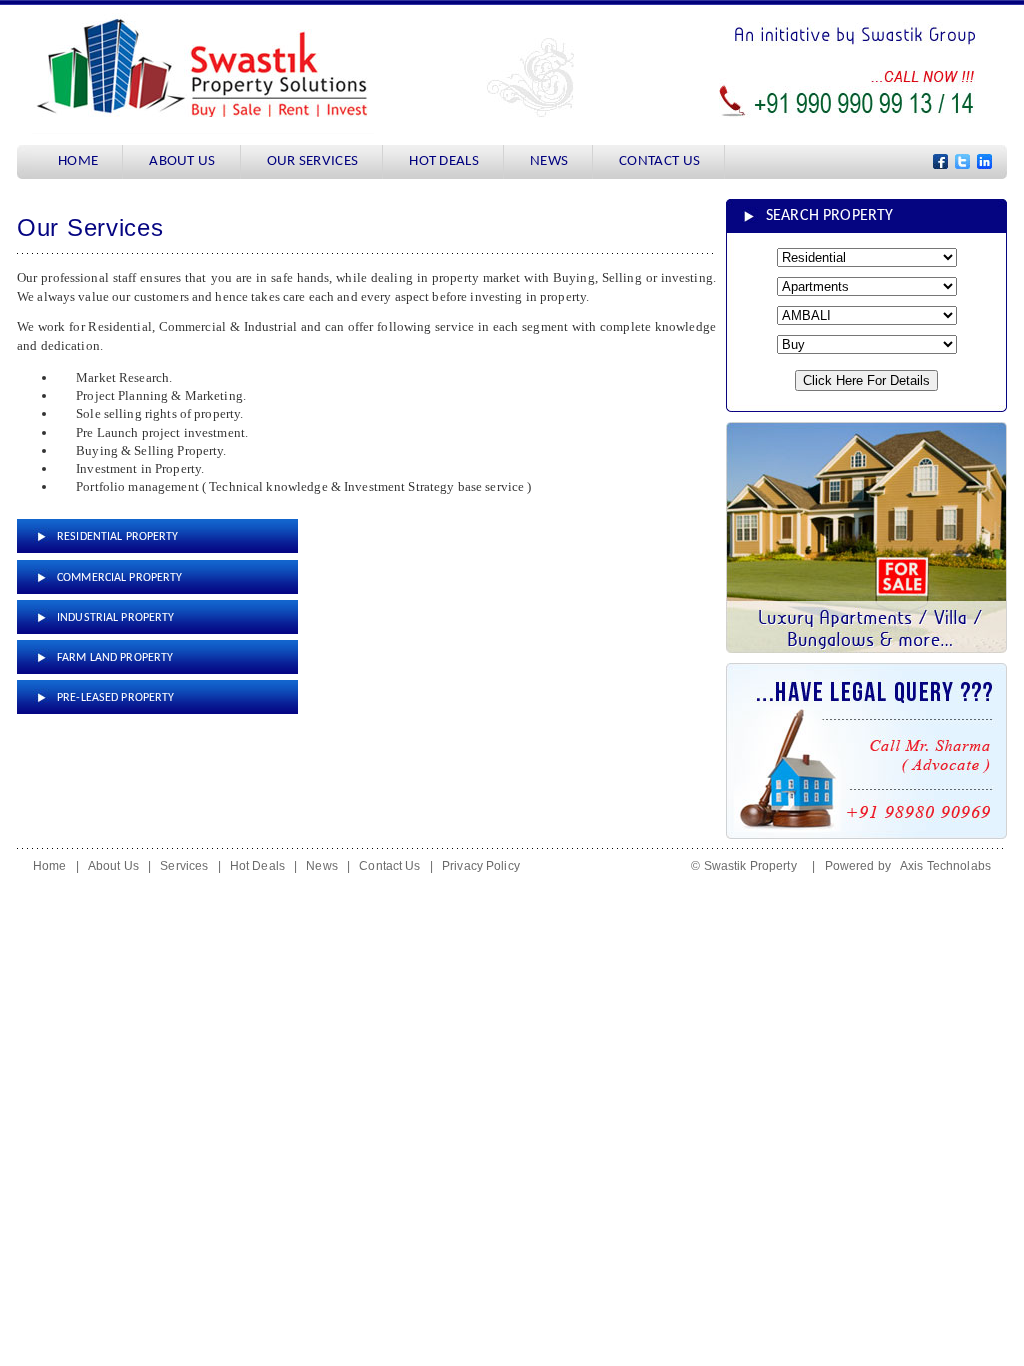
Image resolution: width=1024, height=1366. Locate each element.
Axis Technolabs (945, 866)
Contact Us (389, 866)
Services (184, 866)
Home (50, 866)
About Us (113, 866)
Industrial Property (115, 618)
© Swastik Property (748, 866)
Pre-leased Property (115, 698)
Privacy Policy (481, 866)
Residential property (118, 537)
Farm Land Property (115, 658)
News (322, 866)
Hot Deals (257, 866)
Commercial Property (119, 578)
